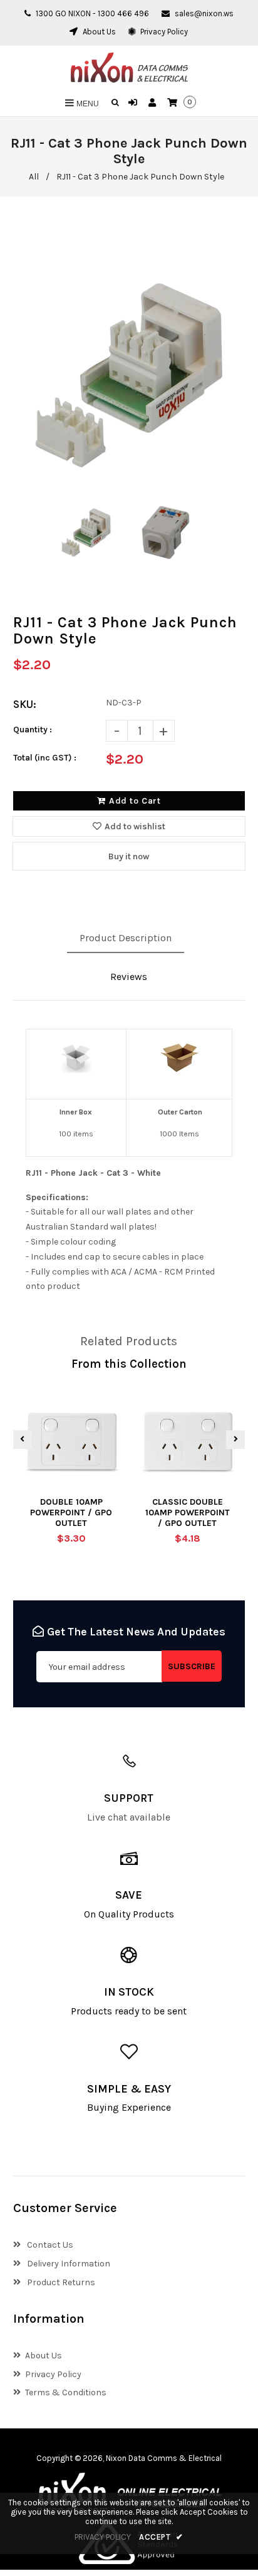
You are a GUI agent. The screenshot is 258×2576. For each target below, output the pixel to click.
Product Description (126, 938)
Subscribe (192, 1666)
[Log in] (134, 103)
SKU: (25, 704)
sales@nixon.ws (204, 13)
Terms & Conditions (66, 2392)
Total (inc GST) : (45, 758)
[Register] (154, 103)
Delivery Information (68, 2264)
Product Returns (60, 2282)
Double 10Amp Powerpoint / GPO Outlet (71, 1513)
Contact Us (49, 2245)
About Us (98, 32)
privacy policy (103, 2537)
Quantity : (33, 730)
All (34, 177)
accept (161, 2537)
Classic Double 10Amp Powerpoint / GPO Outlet (188, 1513)
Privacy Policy (163, 32)
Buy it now (129, 856)
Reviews (129, 977)
